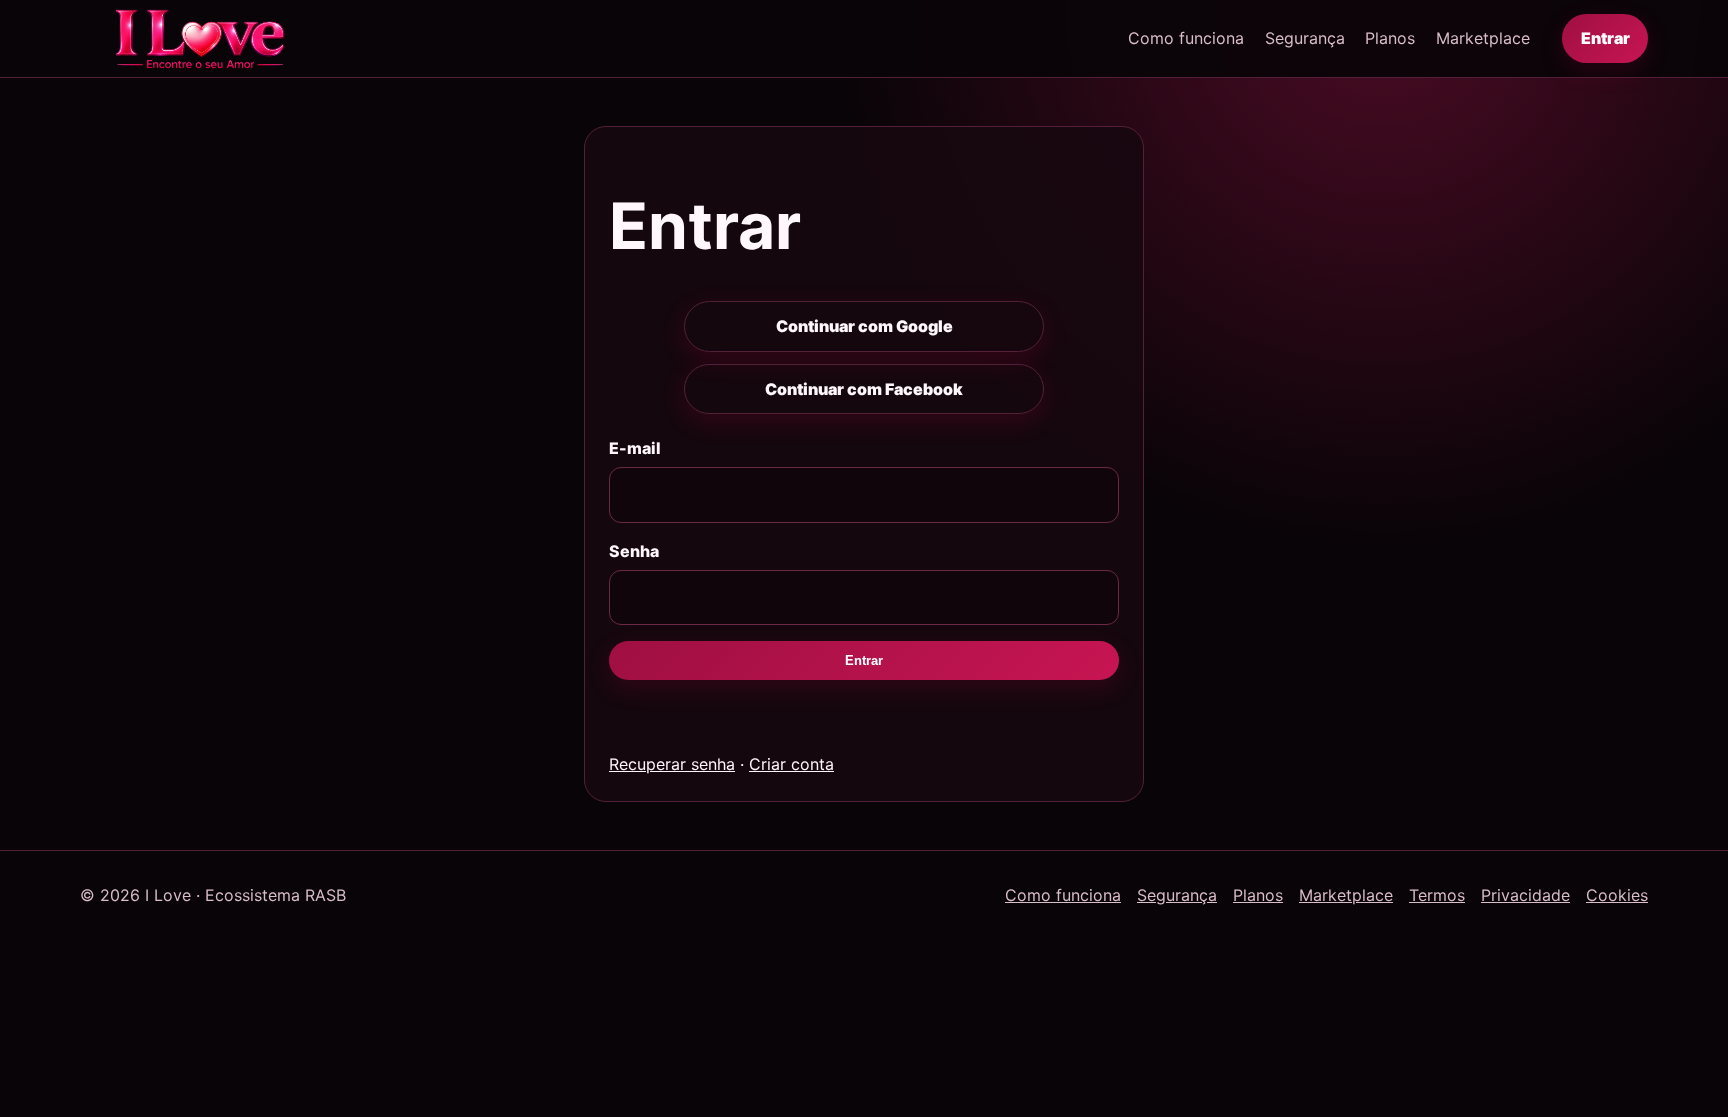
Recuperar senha (672, 764)
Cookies (1617, 895)
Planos (1390, 38)
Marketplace (1483, 38)
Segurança (1305, 38)
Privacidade (1525, 895)
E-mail (635, 448)
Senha (634, 551)
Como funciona (1186, 38)
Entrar (1605, 38)
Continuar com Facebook (864, 389)
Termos (1437, 895)
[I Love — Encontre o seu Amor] (200, 39)
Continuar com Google (864, 326)
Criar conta (791, 764)
